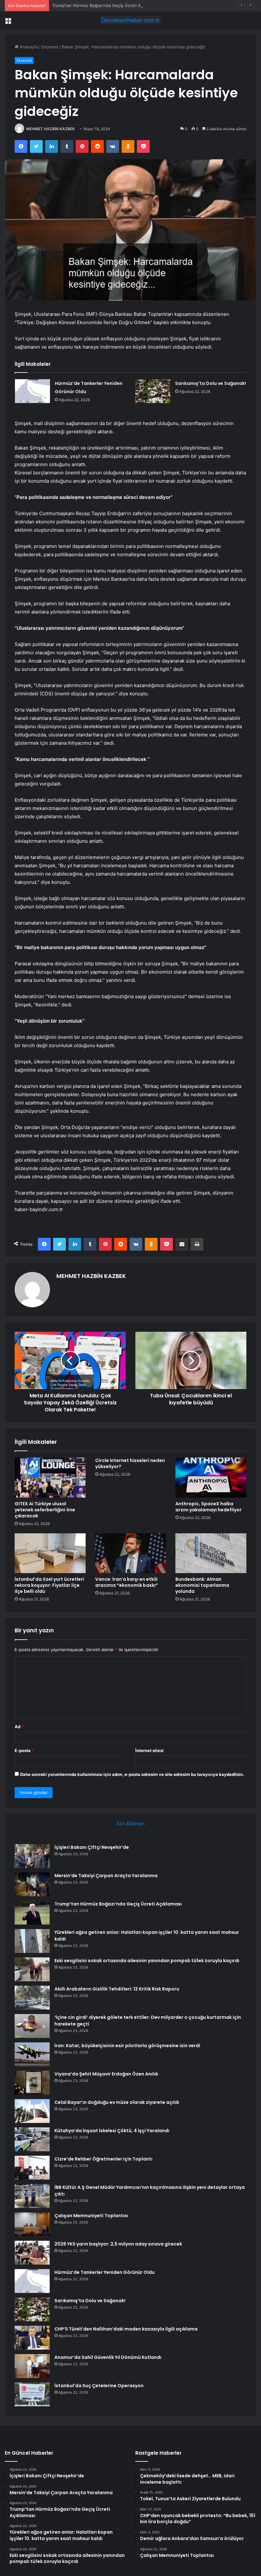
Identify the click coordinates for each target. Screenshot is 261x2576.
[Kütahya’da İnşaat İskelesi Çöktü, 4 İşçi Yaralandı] (32, 2139)
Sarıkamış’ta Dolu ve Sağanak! (211, 383)
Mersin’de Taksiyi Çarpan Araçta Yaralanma (106, 1876)
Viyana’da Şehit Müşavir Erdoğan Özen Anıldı (106, 2074)
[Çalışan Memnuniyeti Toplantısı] (32, 2224)
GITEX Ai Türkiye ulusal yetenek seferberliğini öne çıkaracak (45, 1510)
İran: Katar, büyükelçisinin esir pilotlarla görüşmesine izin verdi (127, 2046)
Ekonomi (50, 47)
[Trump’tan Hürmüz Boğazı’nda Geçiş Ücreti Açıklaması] (32, 1913)
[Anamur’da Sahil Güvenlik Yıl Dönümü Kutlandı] (32, 2366)
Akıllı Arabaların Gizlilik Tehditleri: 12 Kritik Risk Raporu (117, 1989)
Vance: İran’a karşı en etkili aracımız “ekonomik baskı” (127, 1582)
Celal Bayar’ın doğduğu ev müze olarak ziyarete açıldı (117, 2102)
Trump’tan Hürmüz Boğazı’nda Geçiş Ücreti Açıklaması (105, 5)
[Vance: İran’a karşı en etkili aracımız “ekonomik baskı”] (131, 1553)
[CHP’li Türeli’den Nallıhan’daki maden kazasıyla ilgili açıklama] (32, 2338)
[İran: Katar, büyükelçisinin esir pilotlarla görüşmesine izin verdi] (32, 2054)
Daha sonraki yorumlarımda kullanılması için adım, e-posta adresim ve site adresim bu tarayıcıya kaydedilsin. (132, 1774)
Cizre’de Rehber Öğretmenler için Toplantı (103, 2159)
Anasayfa (28, 47)
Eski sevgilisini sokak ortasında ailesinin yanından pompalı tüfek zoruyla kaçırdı (147, 1961)
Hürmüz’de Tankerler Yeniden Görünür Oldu (105, 2272)
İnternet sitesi (149, 1750)
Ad (19, 1727)
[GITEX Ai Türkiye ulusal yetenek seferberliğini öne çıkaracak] (50, 1478)
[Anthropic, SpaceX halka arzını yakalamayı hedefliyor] (211, 1478)
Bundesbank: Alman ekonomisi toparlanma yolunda (202, 1585)
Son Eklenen (131, 1824)
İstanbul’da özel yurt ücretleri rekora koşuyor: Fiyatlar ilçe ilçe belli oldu (49, 1585)
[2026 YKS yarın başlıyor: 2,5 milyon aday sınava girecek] (32, 2253)
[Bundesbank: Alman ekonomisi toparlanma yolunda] (211, 1553)
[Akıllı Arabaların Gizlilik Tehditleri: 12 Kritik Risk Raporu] (32, 1998)
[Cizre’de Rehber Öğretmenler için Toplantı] (32, 2168)
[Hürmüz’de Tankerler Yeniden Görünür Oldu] (32, 391)
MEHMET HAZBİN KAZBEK (50, 129)
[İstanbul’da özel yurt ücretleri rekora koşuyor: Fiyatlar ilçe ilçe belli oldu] (50, 1553)
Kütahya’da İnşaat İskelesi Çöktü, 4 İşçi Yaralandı (112, 2131)
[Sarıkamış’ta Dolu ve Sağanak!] (153, 391)
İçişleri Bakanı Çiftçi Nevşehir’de (92, 1847)
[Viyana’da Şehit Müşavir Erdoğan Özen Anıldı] (32, 2083)
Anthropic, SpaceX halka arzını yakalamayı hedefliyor (208, 1507)
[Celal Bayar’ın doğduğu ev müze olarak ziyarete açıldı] (32, 2111)
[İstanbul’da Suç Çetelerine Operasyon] (32, 2394)
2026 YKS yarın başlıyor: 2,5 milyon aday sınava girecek (118, 2244)
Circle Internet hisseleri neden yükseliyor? (130, 1463)
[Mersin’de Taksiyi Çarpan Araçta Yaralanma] (32, 1884)
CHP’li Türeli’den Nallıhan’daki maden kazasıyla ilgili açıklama (126, 2329)
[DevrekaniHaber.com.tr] (130, 20)
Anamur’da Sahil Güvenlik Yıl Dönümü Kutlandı (108, 2357)
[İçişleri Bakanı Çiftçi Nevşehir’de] (32, 1856)
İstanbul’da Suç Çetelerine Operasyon (99, 2386)
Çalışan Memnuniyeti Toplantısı (91, 2216)
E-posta (24, 1750)
